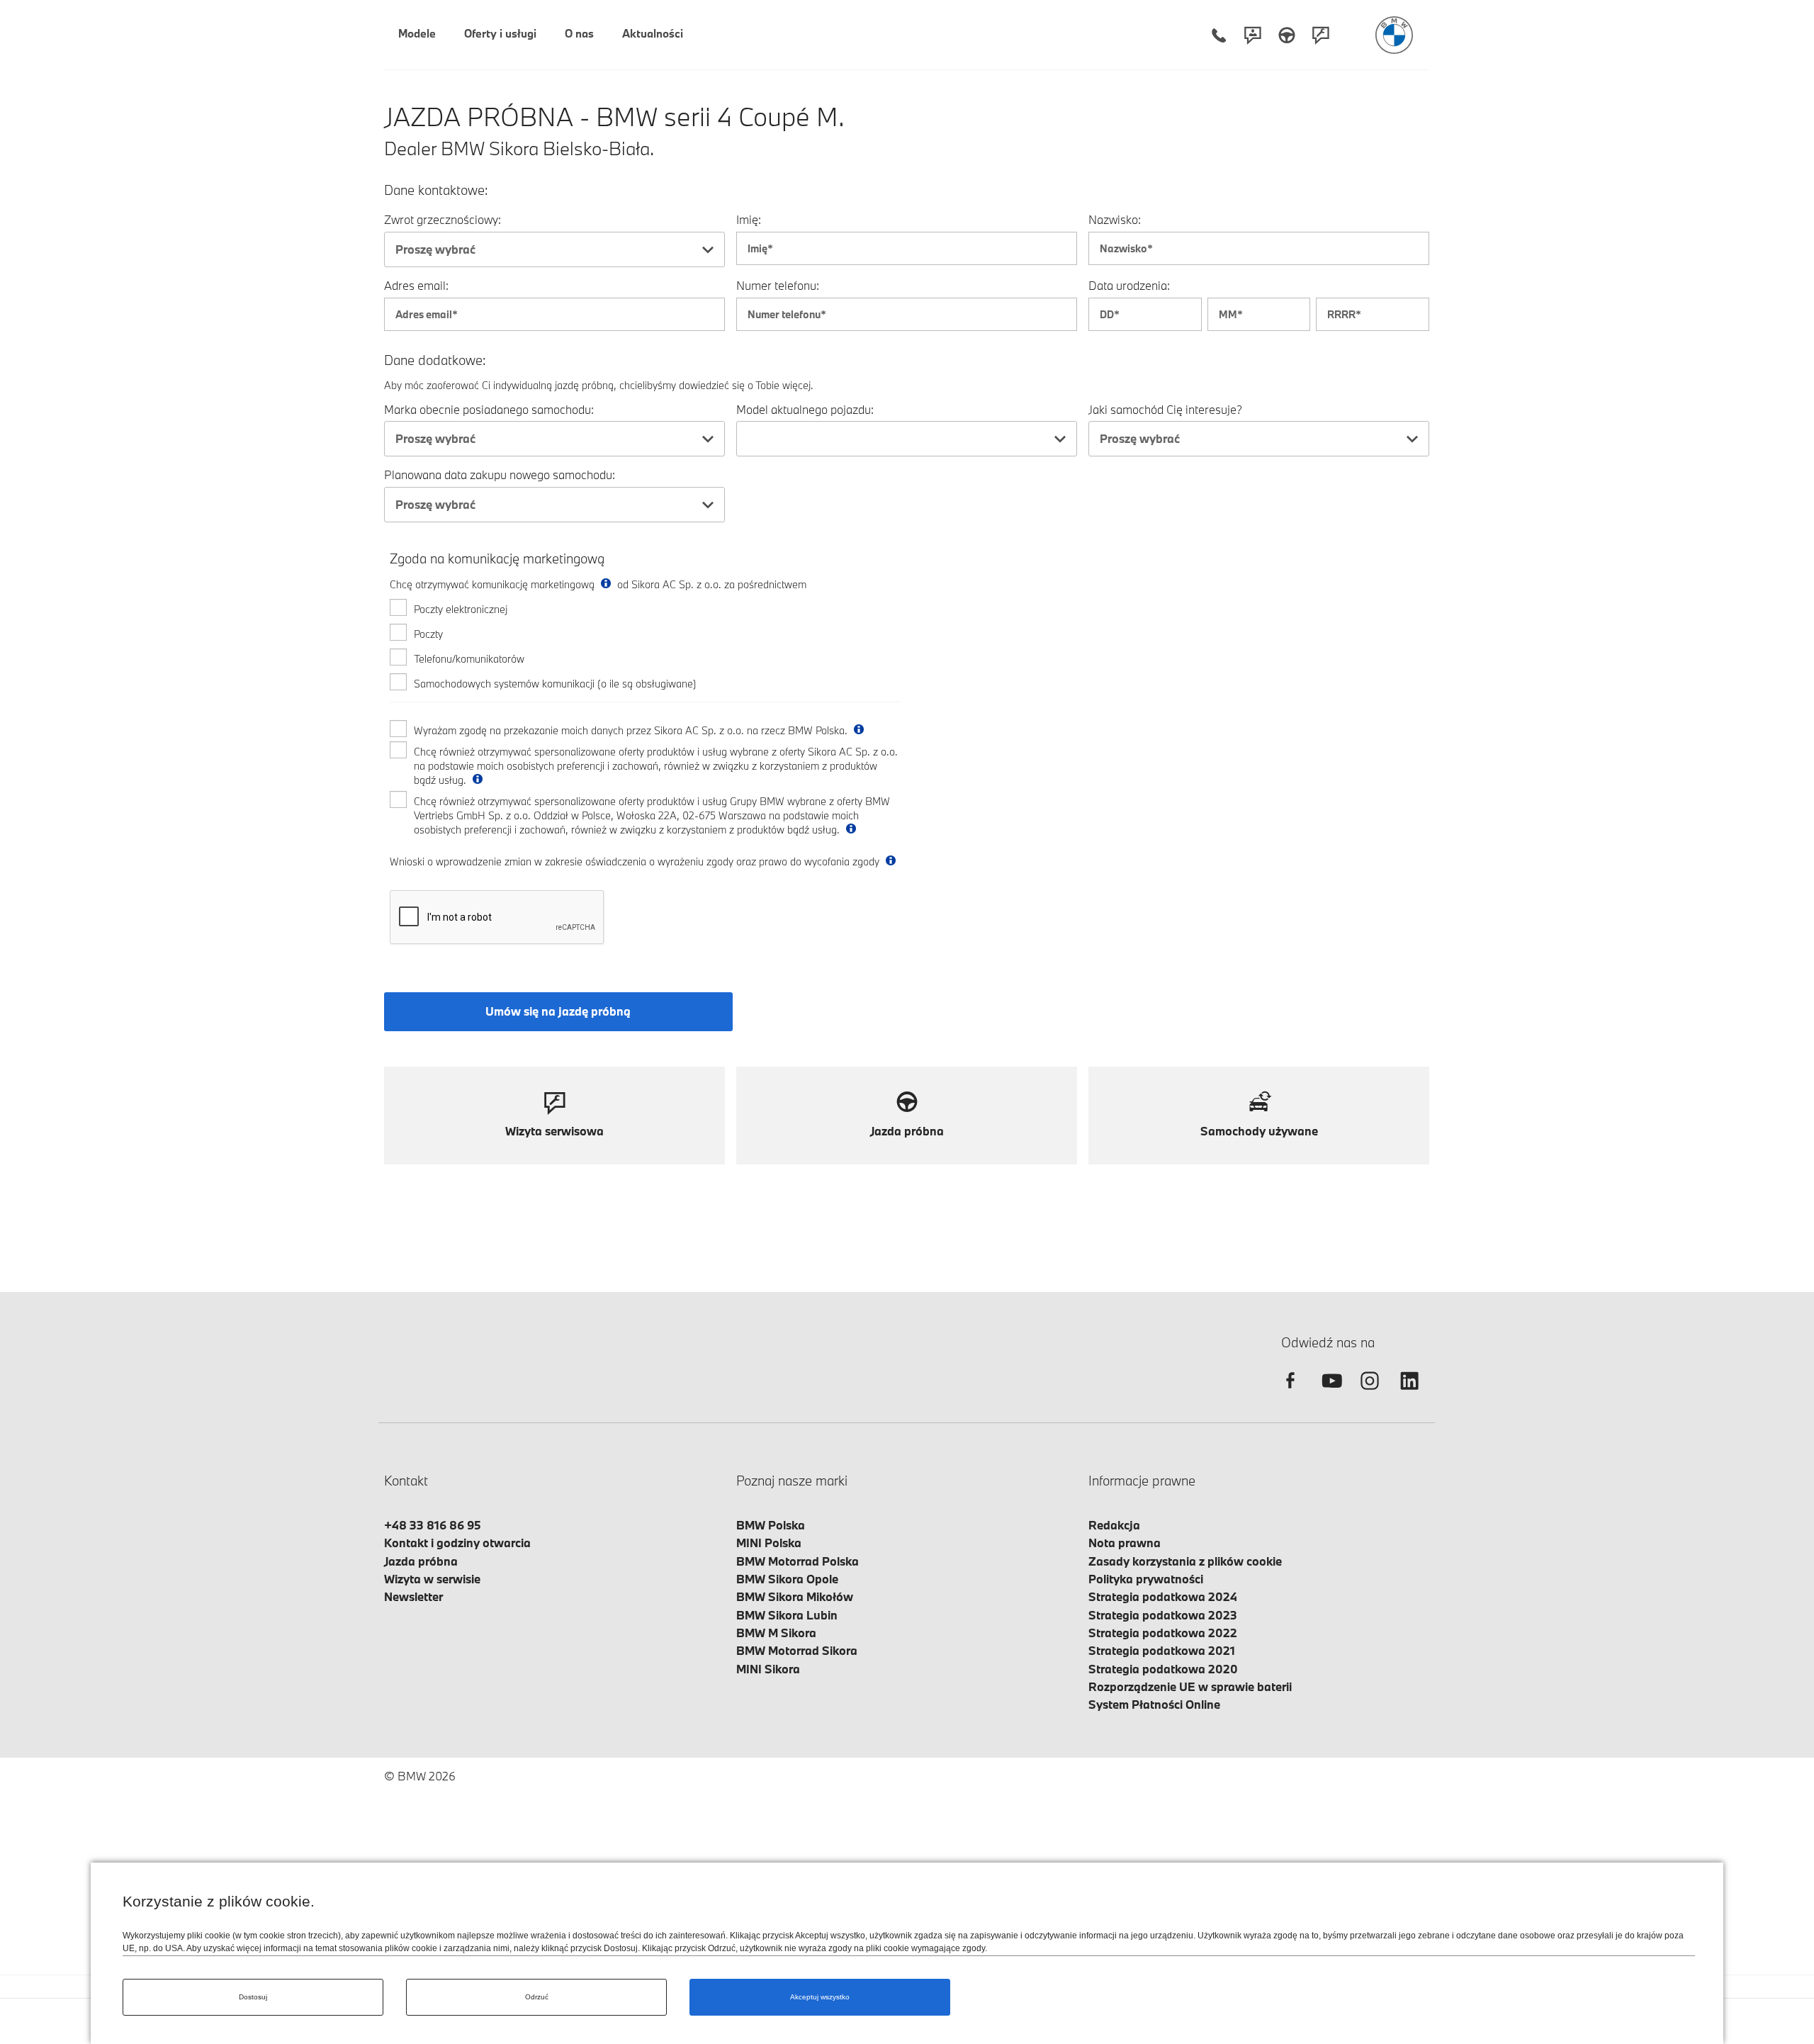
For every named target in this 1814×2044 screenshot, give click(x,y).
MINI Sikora (768, 1669)
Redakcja (1114, 1525)
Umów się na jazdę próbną (558, 1011)
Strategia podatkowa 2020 (1163, 1669)
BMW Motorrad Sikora (797, 1650)
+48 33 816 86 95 (433, 1525)
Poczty (428, 634)
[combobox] (554, 249)
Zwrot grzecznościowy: (443, 219)
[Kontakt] (1253, 35)
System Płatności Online (1154, 1704)
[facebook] (1290, 1393)
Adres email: (416, 285)
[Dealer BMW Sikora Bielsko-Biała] (1394, 35)
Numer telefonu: (778, 285)
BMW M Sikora (776, 1633)
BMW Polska (771, 1525)
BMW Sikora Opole (787, 1579)
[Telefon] (1219, 35)
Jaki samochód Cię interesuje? (1165, 409)
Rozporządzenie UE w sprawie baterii (1190, 1686)
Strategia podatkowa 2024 (1163, 1596)
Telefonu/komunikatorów (469, 659)
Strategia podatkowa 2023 (1163, 1615)
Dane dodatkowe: (435, 360)
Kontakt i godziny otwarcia (457, 1543)
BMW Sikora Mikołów (795, 1596)
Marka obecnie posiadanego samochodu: (489, 409)
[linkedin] (1409, 1393)
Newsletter (413, 1596)
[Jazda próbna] (1287, 35)
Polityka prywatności (1146, 1579)
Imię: (749, 219)
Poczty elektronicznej (461, 609)
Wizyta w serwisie (432, 1579)
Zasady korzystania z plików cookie (1185, 1561)
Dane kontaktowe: (436, 190)
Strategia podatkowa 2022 (1163, 1633)
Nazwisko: (1115, 219)
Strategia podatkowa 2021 (1162, 1650)
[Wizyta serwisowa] (1321, 35)
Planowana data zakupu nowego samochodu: (500, 474)
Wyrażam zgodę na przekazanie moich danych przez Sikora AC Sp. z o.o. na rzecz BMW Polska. (632, 730)
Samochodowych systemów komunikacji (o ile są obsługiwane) (555, 684)
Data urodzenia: (1129, 285)
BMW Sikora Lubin (787, 1615)
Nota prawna (1125, 1543)
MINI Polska (769, 1543)
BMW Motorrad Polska (798, 1561)
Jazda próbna (421, 1561)
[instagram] (1370, 1393)
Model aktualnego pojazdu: (805, 409)
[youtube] (1330, 1393)
